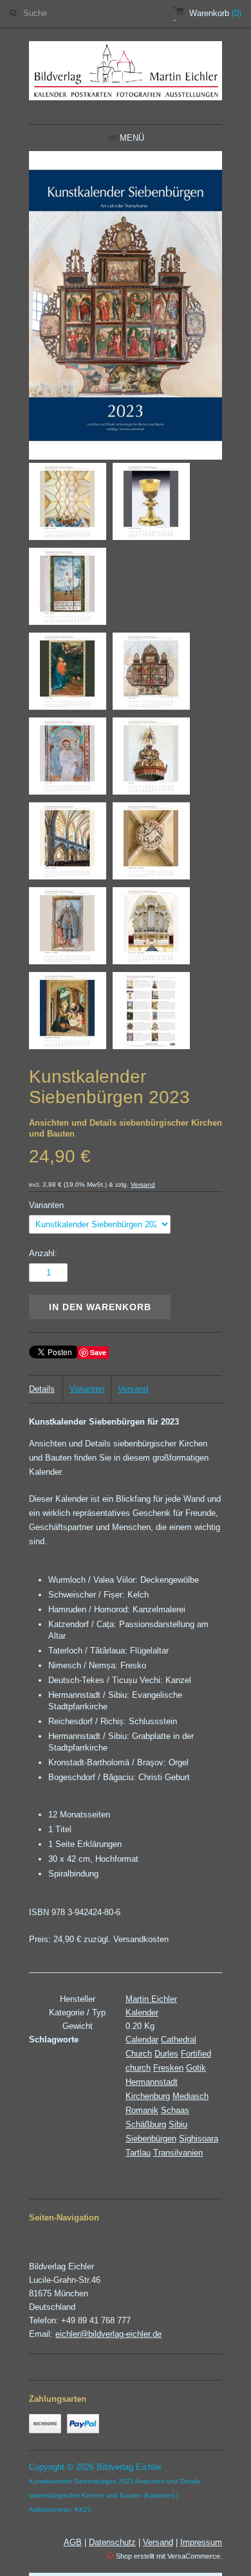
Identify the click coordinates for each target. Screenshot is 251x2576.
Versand (143, 1184)
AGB (73, 2542)
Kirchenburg (148, 2096)
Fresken (168, 2068)
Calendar (142, 2040)
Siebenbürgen (151, 2139)
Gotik (196, 2068)
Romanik (142, 2110)
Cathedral (179, 2040)
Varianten (46, 1205)
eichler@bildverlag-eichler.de (108, 2334)
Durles (166, 2054)
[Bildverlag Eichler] (126, 73)
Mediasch (191, 2096)
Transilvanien (178, 2153)
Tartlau (138, 2153)
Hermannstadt (152, 2082)
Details (42, 1389)
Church (139, 2054)
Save (98, 1352)
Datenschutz (112, 2542)
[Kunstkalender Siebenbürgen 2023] (68, 504)
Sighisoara (199, 2139)
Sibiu (178, 2124)
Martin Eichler (151, 1999)
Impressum (201, 2542)
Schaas (175, 2110)
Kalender (142, 2013)
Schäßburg (146, 2124)
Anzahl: (43, 1253)
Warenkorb (215, 13)
